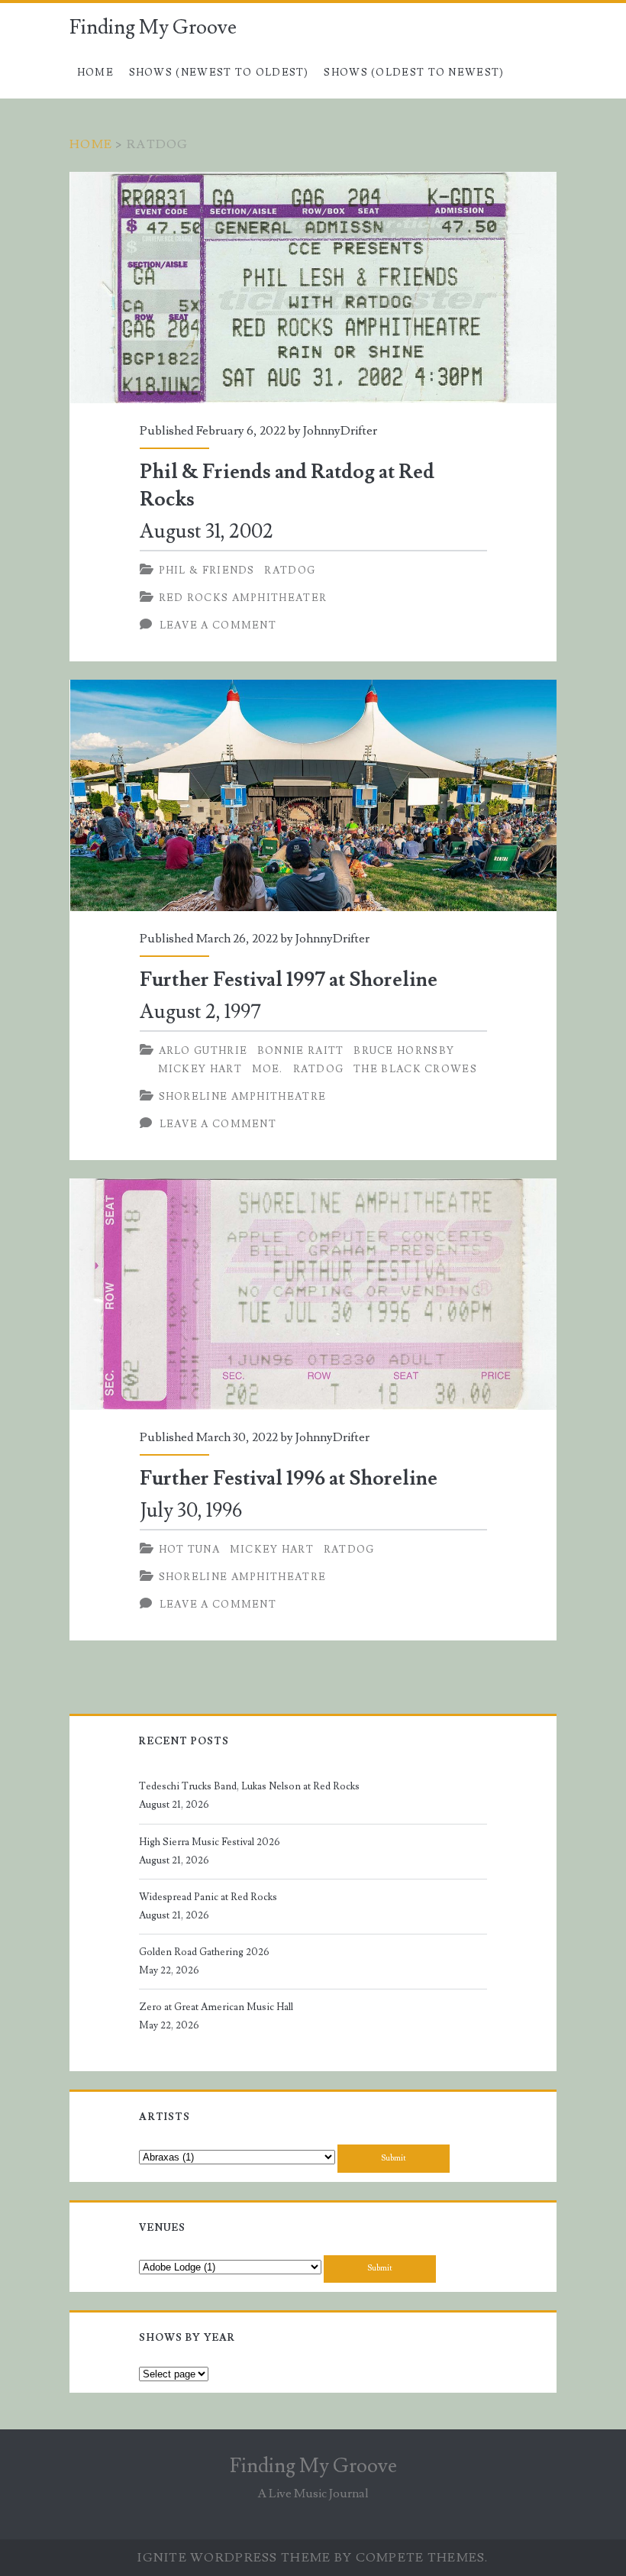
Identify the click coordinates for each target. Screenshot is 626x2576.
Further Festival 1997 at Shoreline (313, 795)
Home (95, 73)
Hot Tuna (189, 1550)
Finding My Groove (153, 27)
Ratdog (290, 570)
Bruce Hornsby (404, 1051)
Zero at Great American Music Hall (216, 2007)
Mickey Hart (200, 1069)
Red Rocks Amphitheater (243, 598)
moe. (268, 1069)
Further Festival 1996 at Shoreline (313, 1294)
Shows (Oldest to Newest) (414, 73)
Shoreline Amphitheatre (243, 1097)
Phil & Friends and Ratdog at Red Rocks (313, 288)
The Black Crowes (415, 1069)
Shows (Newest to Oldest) (219, 73)
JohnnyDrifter (340, 431)
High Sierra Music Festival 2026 (210, 1842)
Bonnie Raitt (301, 1051)
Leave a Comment (218, 625)
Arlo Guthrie (203, 1051)
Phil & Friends (207, 570)
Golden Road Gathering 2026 (204, 1952)
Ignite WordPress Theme (234, 2558)
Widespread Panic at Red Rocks (208, 1897)
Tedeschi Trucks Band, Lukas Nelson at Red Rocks (249, 1786)
